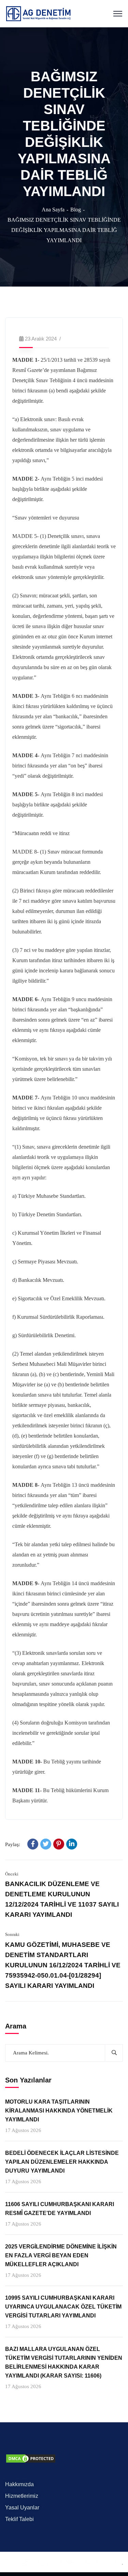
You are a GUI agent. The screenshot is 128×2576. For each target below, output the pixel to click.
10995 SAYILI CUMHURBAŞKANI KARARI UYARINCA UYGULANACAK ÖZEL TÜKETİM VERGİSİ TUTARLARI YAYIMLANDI (63, 2307)
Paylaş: (13, 1844)
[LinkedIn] (72, 1844)
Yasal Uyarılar (22, 2508)
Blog (76, 210)
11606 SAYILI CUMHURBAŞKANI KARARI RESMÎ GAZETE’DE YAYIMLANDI (60, 2209)
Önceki (12, 1874)
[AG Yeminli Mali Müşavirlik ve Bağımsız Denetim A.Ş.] (38, 13)
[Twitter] (46, 1844)
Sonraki (12, 1934)
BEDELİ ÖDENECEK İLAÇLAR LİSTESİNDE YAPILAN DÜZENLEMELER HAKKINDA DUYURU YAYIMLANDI (62, 2162)
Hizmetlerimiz (22, 2496)
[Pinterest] (59, 1844)
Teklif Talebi (19, 2519)
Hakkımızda (19, 2484)
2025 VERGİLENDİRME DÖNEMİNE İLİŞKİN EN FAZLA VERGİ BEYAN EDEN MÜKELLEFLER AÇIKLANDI (61, 2255)
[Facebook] (33, 1844)
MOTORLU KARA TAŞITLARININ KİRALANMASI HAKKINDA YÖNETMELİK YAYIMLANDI (59, 2111)
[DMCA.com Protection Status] (31, 2458)
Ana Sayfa (53, 210)
